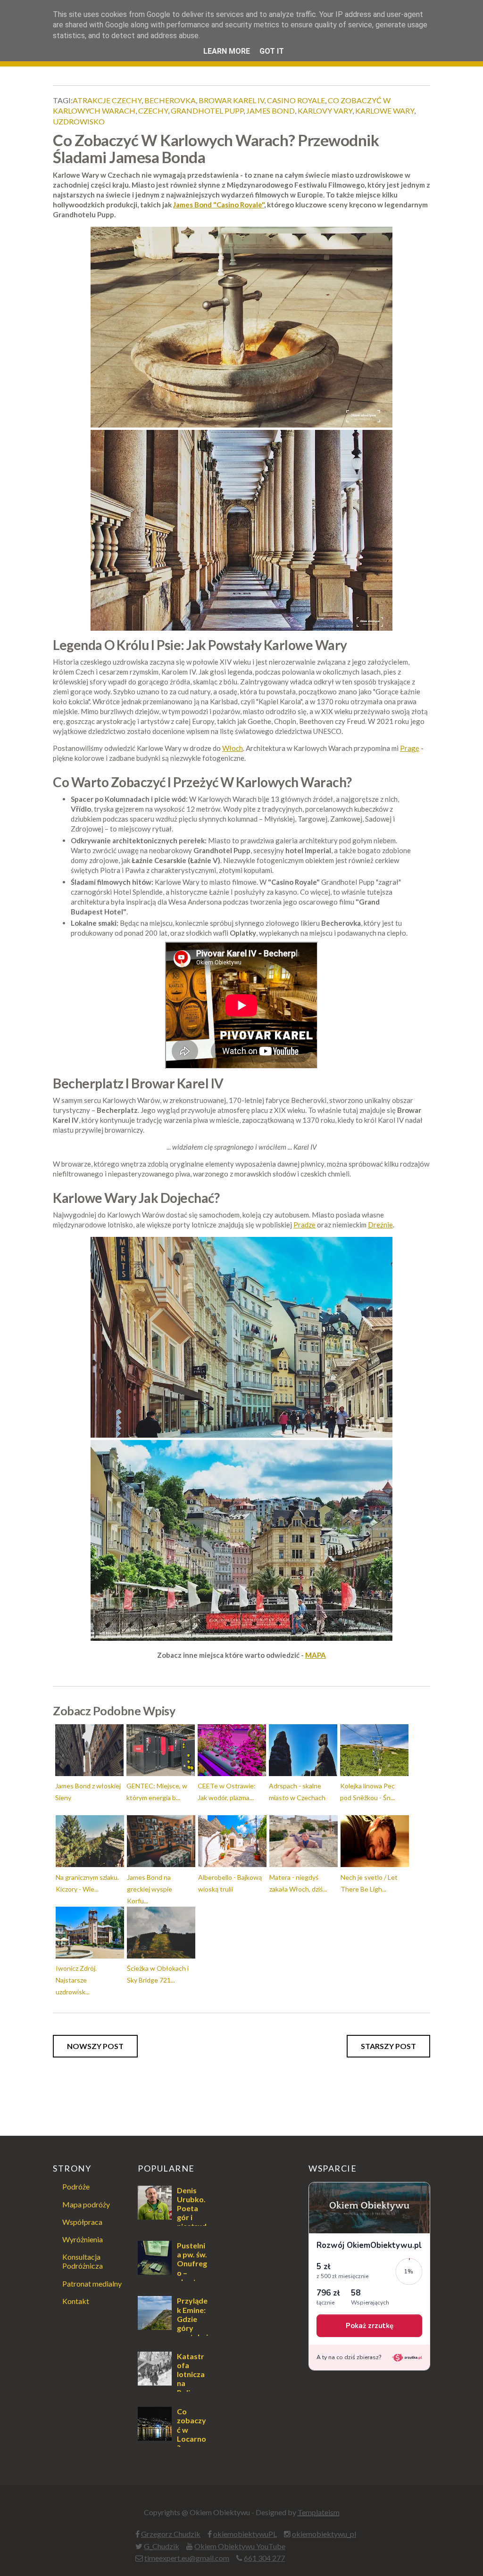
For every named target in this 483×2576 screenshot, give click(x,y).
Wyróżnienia (83, 2239)
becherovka (170, 100)
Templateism (319, 2512)
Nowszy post (95, 2046)
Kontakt (76, 2301)
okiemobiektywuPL (245, 2534)
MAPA (316, 1655)
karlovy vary (325, 111)
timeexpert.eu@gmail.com (187, 2558)
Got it (272, 51)
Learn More (227, 51)
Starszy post (388, 2046)
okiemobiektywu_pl (324, 2534)
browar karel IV (231, 100)
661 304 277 (264, 2558)
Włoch (233, 748)
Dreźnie (380, 1225)
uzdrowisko (79, 121)
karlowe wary (385, 111)
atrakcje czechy (107, 100)
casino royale (296, 100)
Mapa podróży (86, 2204)
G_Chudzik (162, 2546)
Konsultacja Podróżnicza (83, 2261)
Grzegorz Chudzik (171, 2534)
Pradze (304, 1225)
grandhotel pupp (207, 111)
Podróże (76, 2186)
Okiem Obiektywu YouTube (240, 2546)
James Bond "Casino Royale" (219, 205)
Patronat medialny (92, 2284)
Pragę (410, 748)
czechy (153, 111)
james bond (271, 111)
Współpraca (82, 2222)
